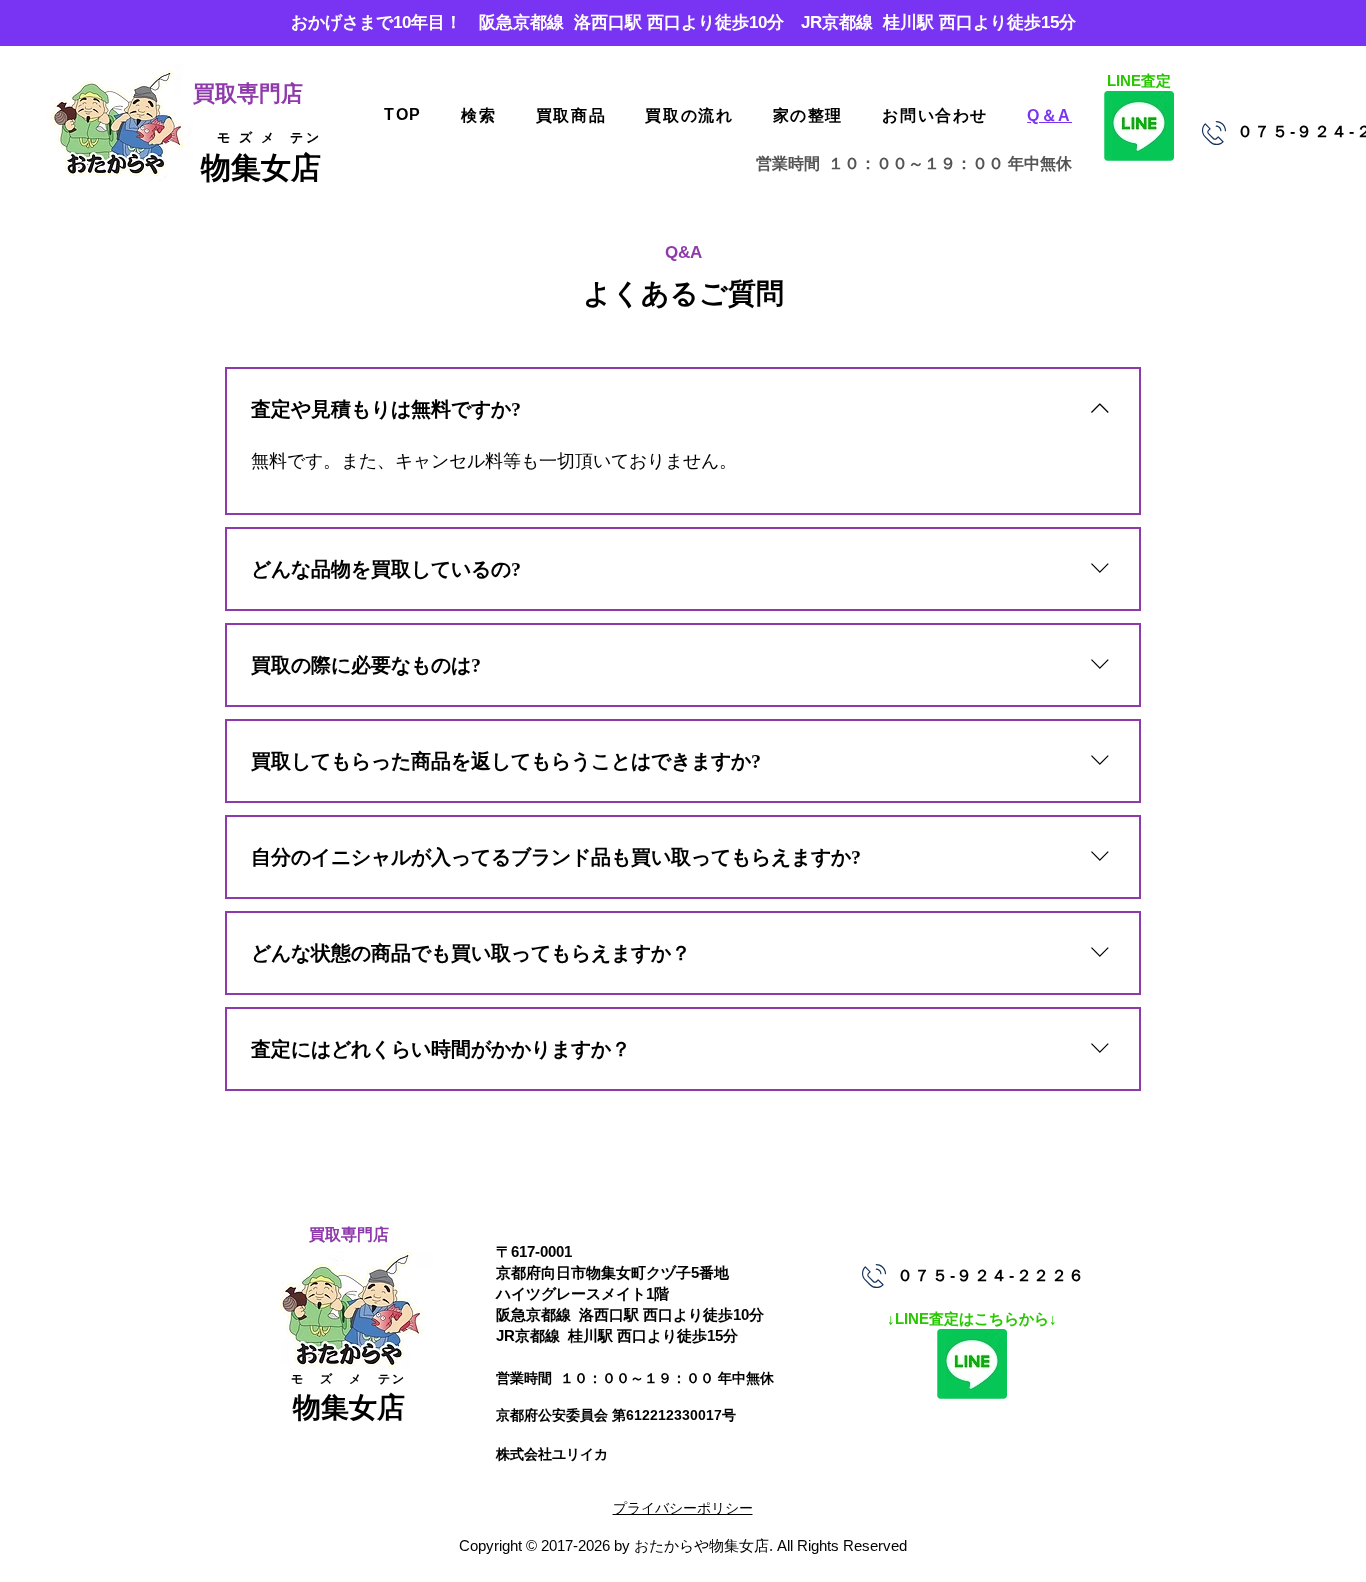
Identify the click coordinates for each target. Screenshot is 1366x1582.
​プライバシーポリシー (683, 1508)
